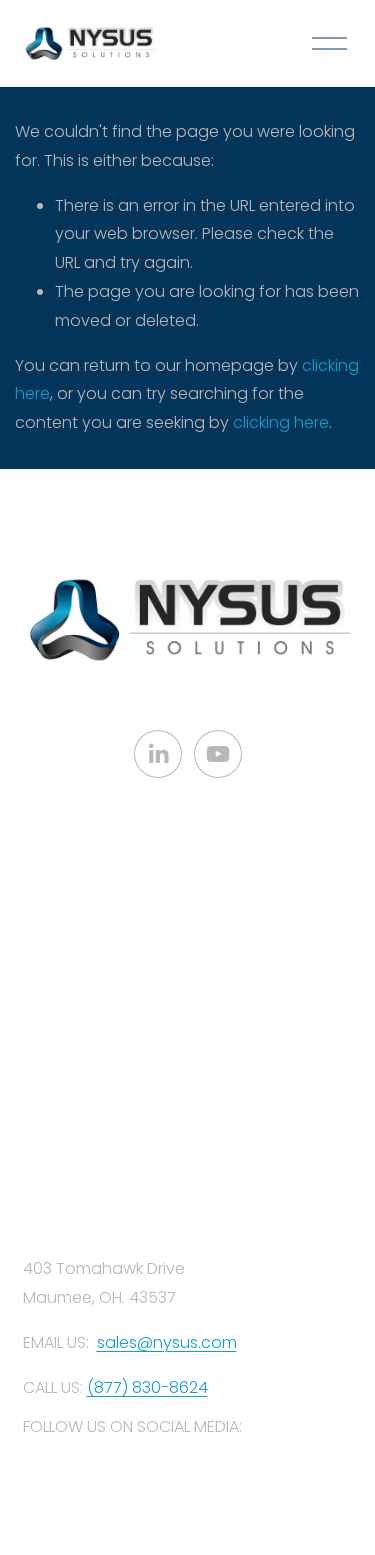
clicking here (281, 422)
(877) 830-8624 (147, 1387)
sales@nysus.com (167, 1342)
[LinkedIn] (158, 754)
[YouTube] (218, 754)
